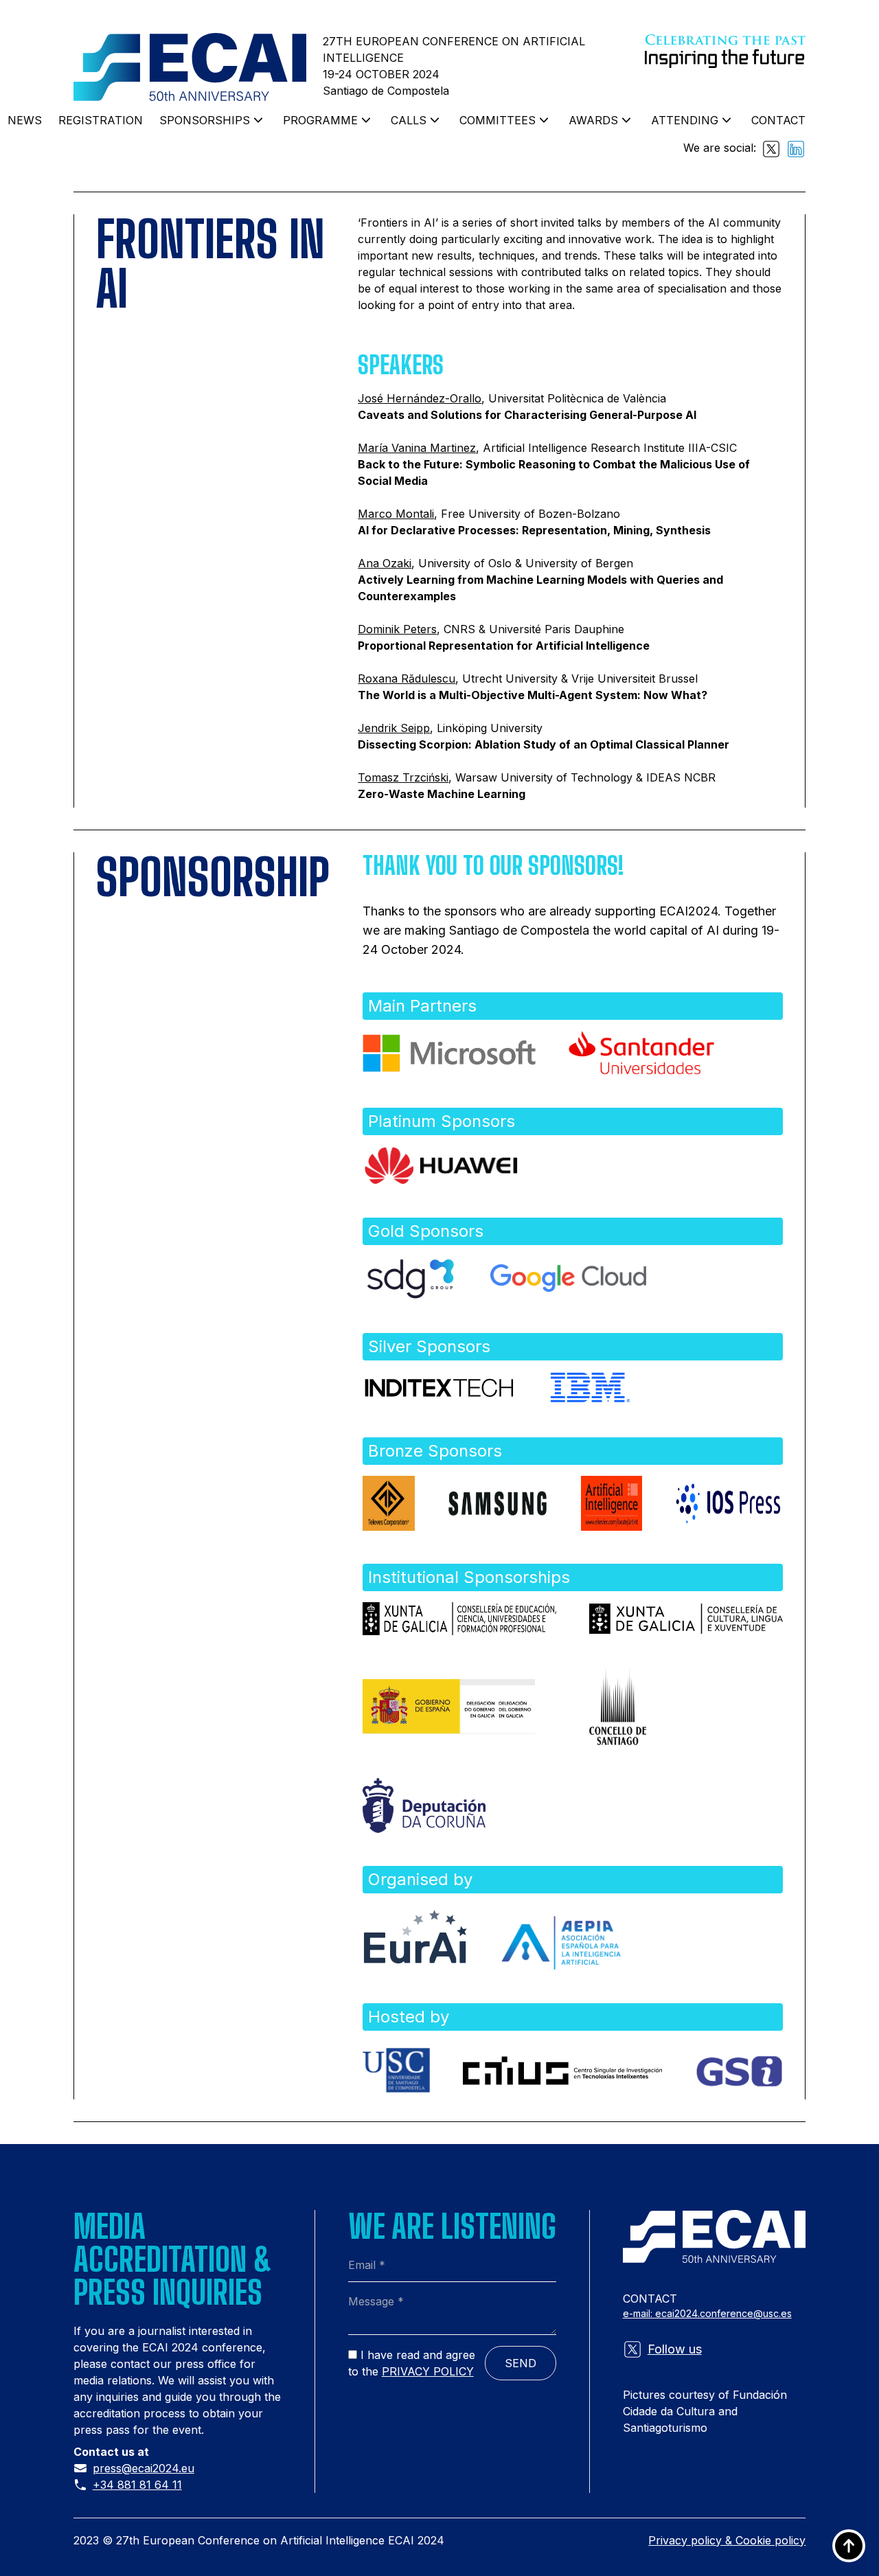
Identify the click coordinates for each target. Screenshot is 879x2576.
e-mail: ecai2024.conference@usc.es (707, 2313)
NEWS (25, 120)
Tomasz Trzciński (403, 777)
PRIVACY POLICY (428, 2371)
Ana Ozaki (385, 563)
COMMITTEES (498, 120)
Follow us (675, 2349)
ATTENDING (685, 120)
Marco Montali (396, 514)
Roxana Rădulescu (407, 679)
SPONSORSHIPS (205, 120)
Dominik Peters (397, 629)
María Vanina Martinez (417, 448)
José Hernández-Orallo (420, 398)
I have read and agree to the (412, 2363)
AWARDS (593, 120)
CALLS (409, 120)
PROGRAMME (320, 120)
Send (521, 2363)
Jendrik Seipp (394, 728)
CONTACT (778, 120)
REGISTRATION (101, 120)
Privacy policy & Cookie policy (727, 2540)
